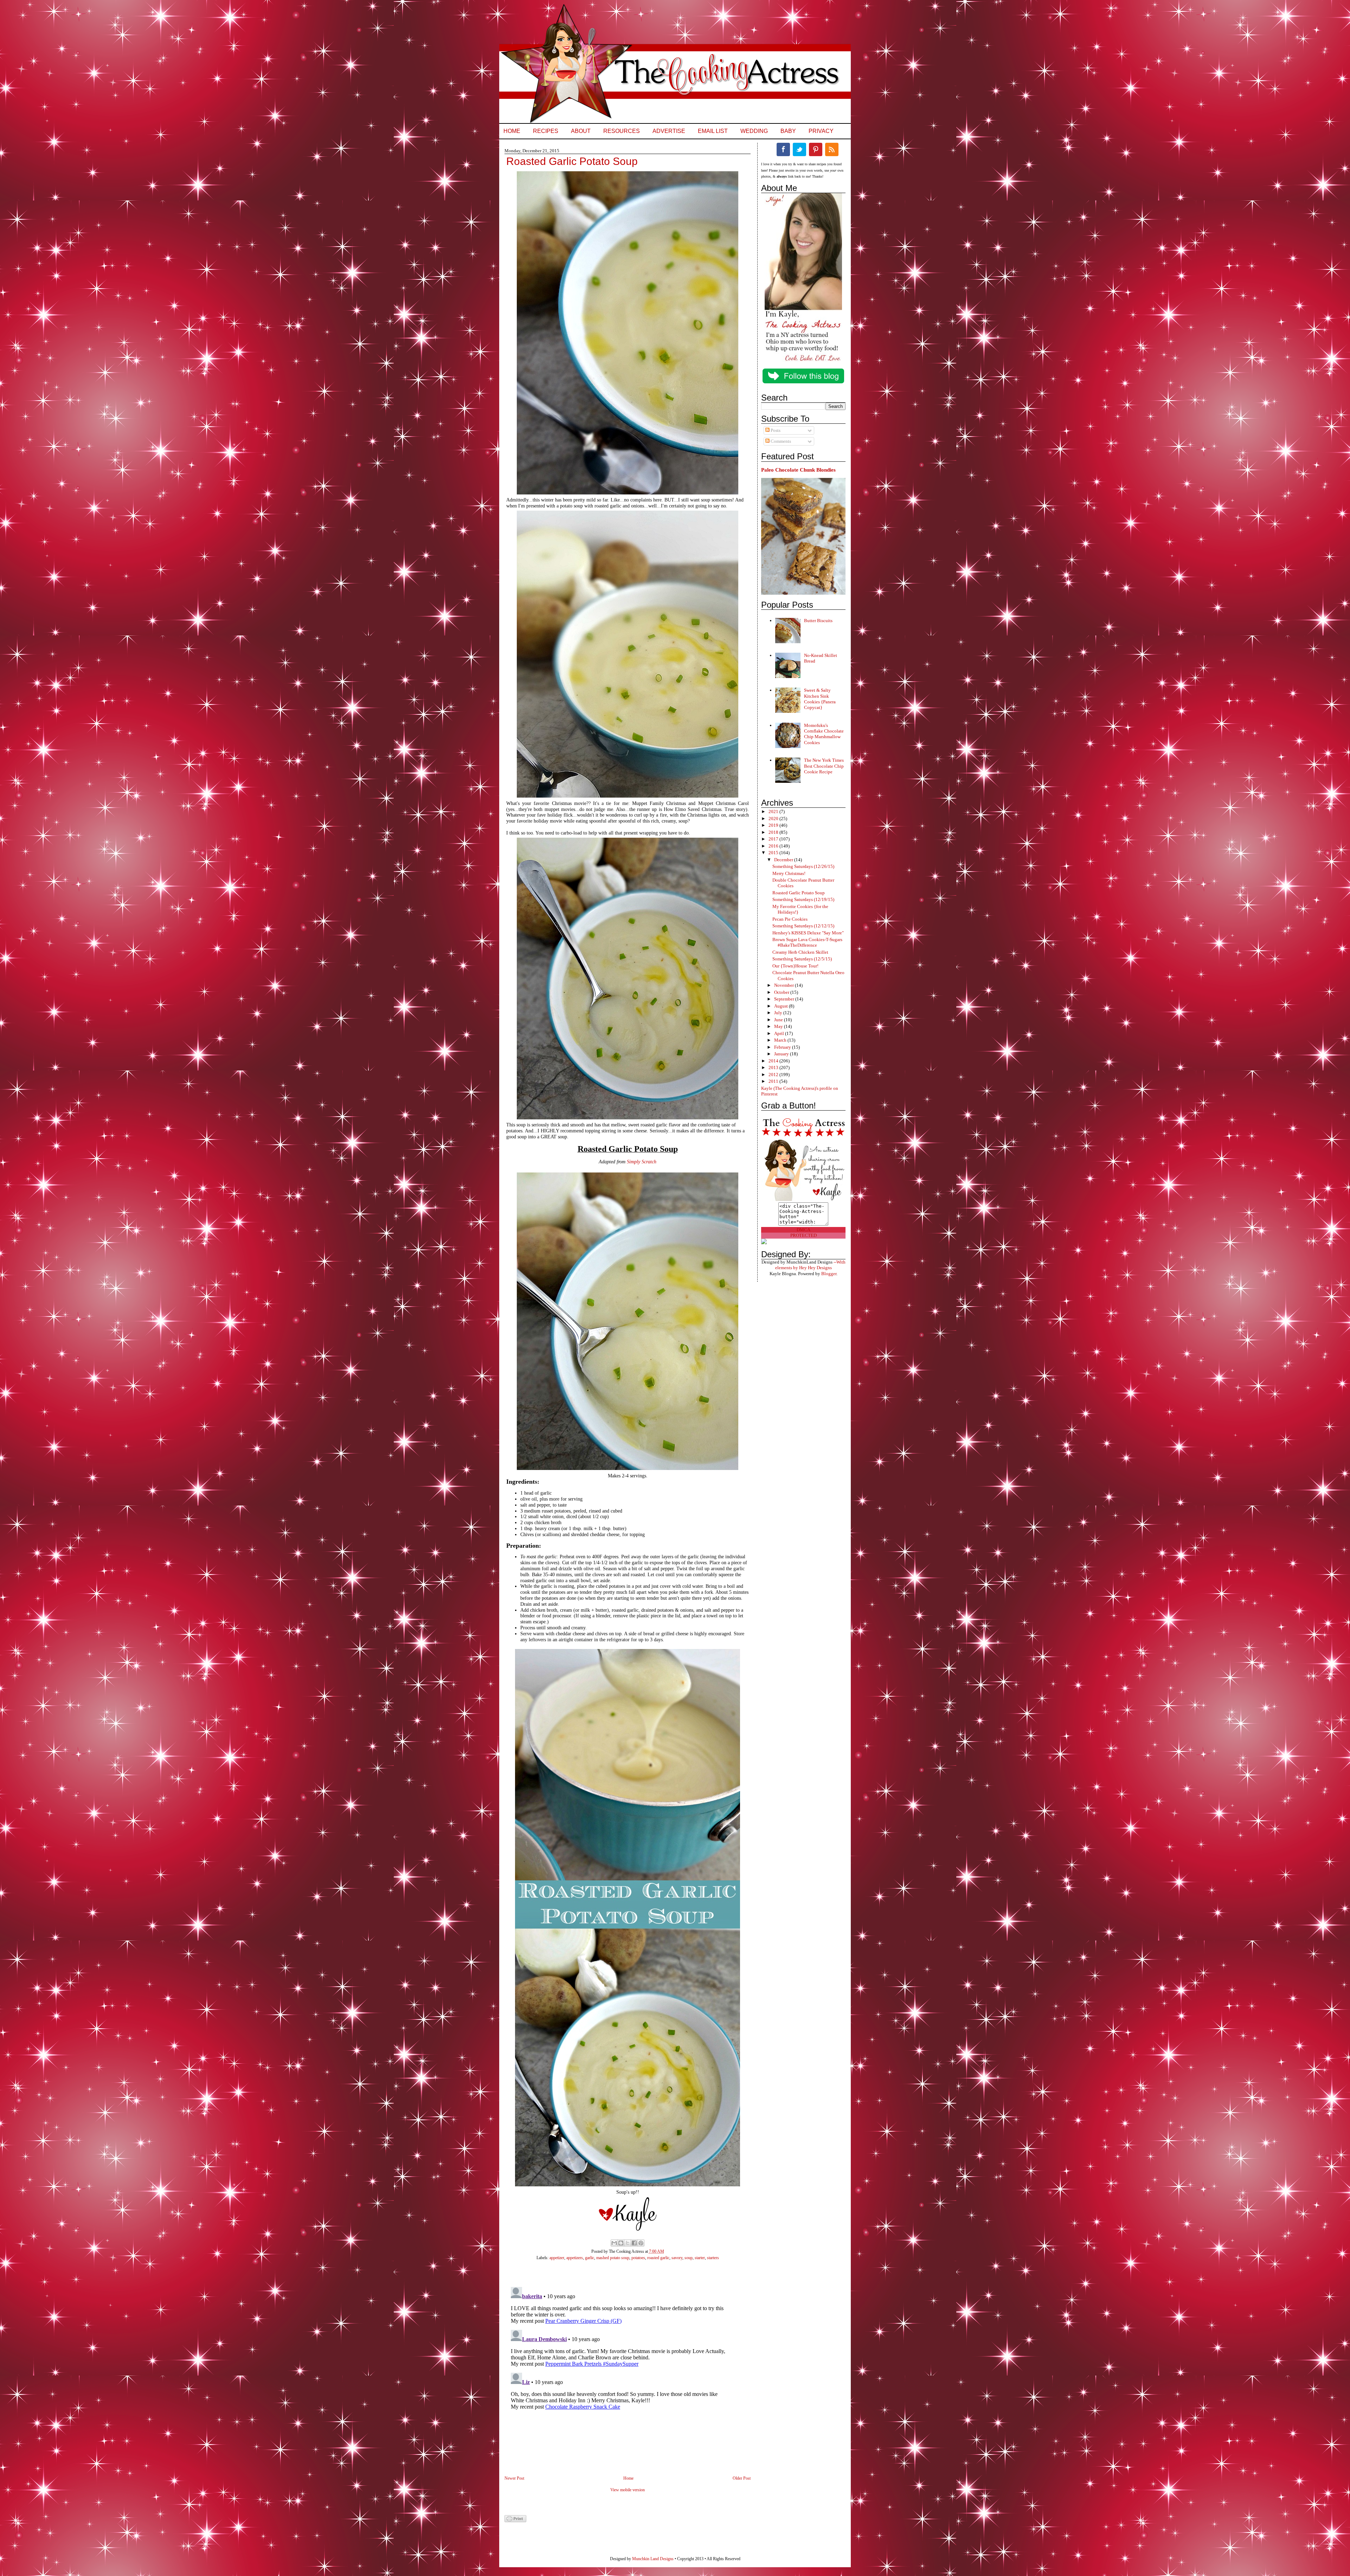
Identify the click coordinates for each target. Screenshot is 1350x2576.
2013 (774, 1068)
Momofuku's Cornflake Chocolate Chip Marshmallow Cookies (824, 734)
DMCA (803, 1230)
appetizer (557, 2258)
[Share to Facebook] (634, 2243)
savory (677, 2258)
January (782, 1054)
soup (689, 2258)
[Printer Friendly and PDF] (515, 2521)
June (779, 1020)
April (780, 1033)
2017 (774, 839)
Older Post (742, 2478)
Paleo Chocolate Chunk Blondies (798, 470)
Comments (780, 441)
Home (512, 131)
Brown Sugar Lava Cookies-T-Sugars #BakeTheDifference (807, 942)
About (581, 131)
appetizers (575, 2258)
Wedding (754, 131)
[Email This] (614, 2243)
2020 (774, 819)
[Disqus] (621, 2372)
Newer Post (514, 2478)
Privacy (821, 131)
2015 (774, 853)
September (785, 999)
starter (700, 2258)
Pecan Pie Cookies (790, 919)
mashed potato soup (613, 2258)
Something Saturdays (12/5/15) (802, 959)
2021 (774, 811)
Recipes (546, 131)
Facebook (783, 149)
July (779, 1013)
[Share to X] (628, 2243)
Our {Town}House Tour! (795, 966)
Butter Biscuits (818, 621)
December (784, 860)
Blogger (829, 1274)
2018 (774, 832)
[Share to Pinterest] (641, 2243)
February (783, 1047)
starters (713, 2258)
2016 (774, 846)
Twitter (799, 149)
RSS (832, 149)
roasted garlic (658, 2258)
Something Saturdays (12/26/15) (803, 866)
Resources (622, 131)
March (781, 1040)
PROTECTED (803, 1235)
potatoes (638, 2258)
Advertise (669, 131)
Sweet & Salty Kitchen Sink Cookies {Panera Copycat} (820, 699)
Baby (788, 131)
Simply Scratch (642, 1162)
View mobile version (628, 2490)
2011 (774, 1081)
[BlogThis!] (621, 2243)
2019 (774, 825)
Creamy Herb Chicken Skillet (800, 952)
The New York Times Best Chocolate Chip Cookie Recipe (824, 766)
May (779, 1026)
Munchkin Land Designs (653, 2559)
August (782, 1006)
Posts (775, 430)
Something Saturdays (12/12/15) (803, 926)
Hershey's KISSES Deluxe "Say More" (808, 933)
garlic (590, 2258)
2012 (774, 1075)
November (785, 985)
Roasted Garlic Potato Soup (799, 893)
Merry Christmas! (789, 873)
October (782, 992)
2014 (774, 1061)
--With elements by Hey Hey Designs (810, 1265)
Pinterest (816, 149)
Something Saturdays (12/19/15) (803, 899)
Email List (713, 131)
